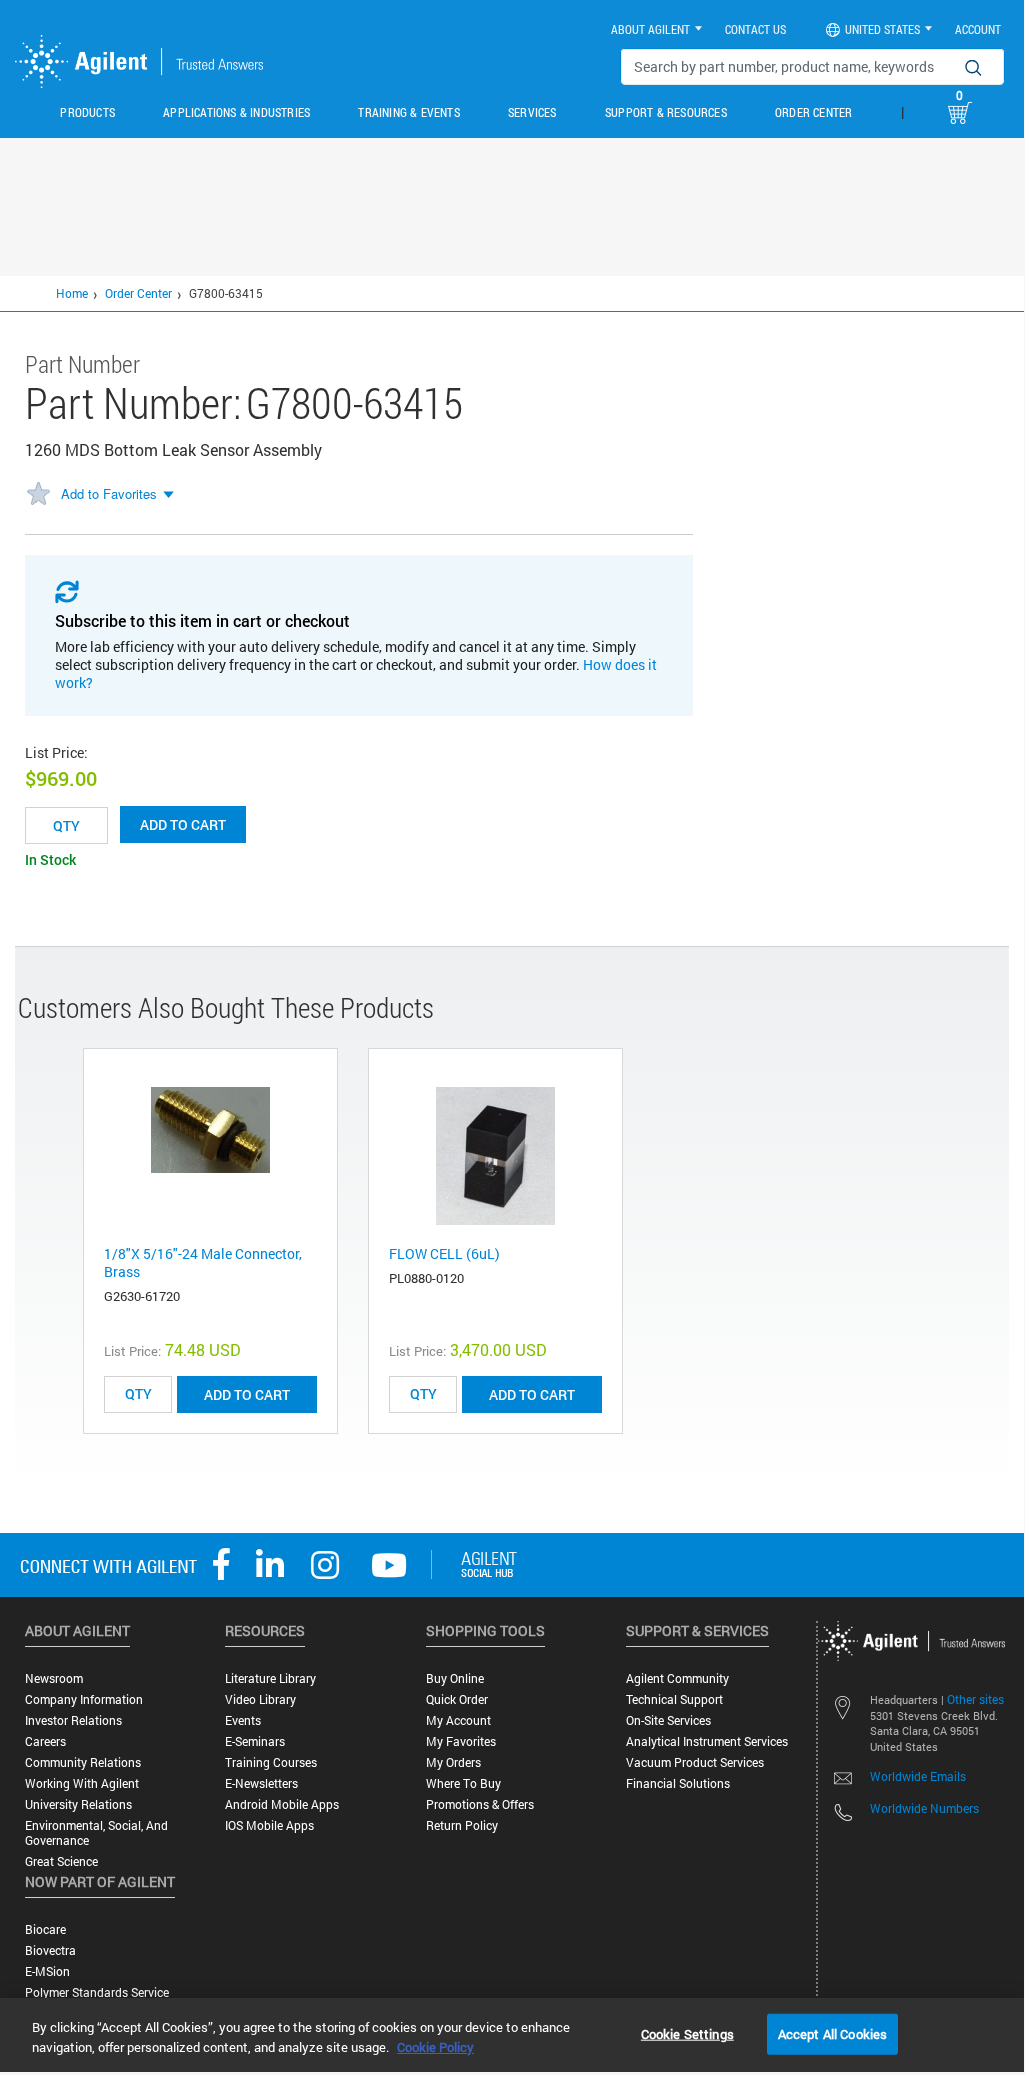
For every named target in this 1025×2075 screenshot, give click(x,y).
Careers (45, 1741)
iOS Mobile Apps (269, 1825)
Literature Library (270, 1678)
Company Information (84, 1699)
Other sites (975, 1699)
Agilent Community (677, 1678)
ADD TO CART (247, 1394)
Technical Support (674, 1699)
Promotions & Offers (480, 1804)
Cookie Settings (687, 2033)
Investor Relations (73, 1720)
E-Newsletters (261, 1783)
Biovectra (50, 1950)
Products (87, 112)
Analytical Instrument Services (707, 1741)
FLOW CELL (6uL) (444, 1253)
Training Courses (271, 1762)
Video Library (260, 1699)
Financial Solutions (678, 1783)
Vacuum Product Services (695, 1762)
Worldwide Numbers (924, 1808)
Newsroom (54, 1678)
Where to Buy (463, 1783)
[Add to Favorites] (38, 495)
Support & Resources (666, 112)
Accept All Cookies (832, 2033)
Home (72, 293)
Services (532, 112)
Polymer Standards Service (97, 1992)
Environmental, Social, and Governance (96, 1833)
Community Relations (83, 1762)
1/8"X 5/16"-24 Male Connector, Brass (203, 1262)
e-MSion (47, 1971)
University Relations (78, 1804)
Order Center (813, 112)
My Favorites (461, 1741)
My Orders (453, 1762)
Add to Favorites (109, 493)
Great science (61, 1861)
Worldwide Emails (918, 1776)
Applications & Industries (236, 112)
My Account (458, 1720)
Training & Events (408, 112)
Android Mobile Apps (282, 1804)
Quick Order (457, 1699)
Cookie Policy (435, 2047)
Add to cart (183, 824)
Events (243, 1720)
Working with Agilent (82, 1783)
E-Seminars (255, 1741)
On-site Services (668, 1720)
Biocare (45, 1929)
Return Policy (462, 1825)
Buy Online (455, 1678)
